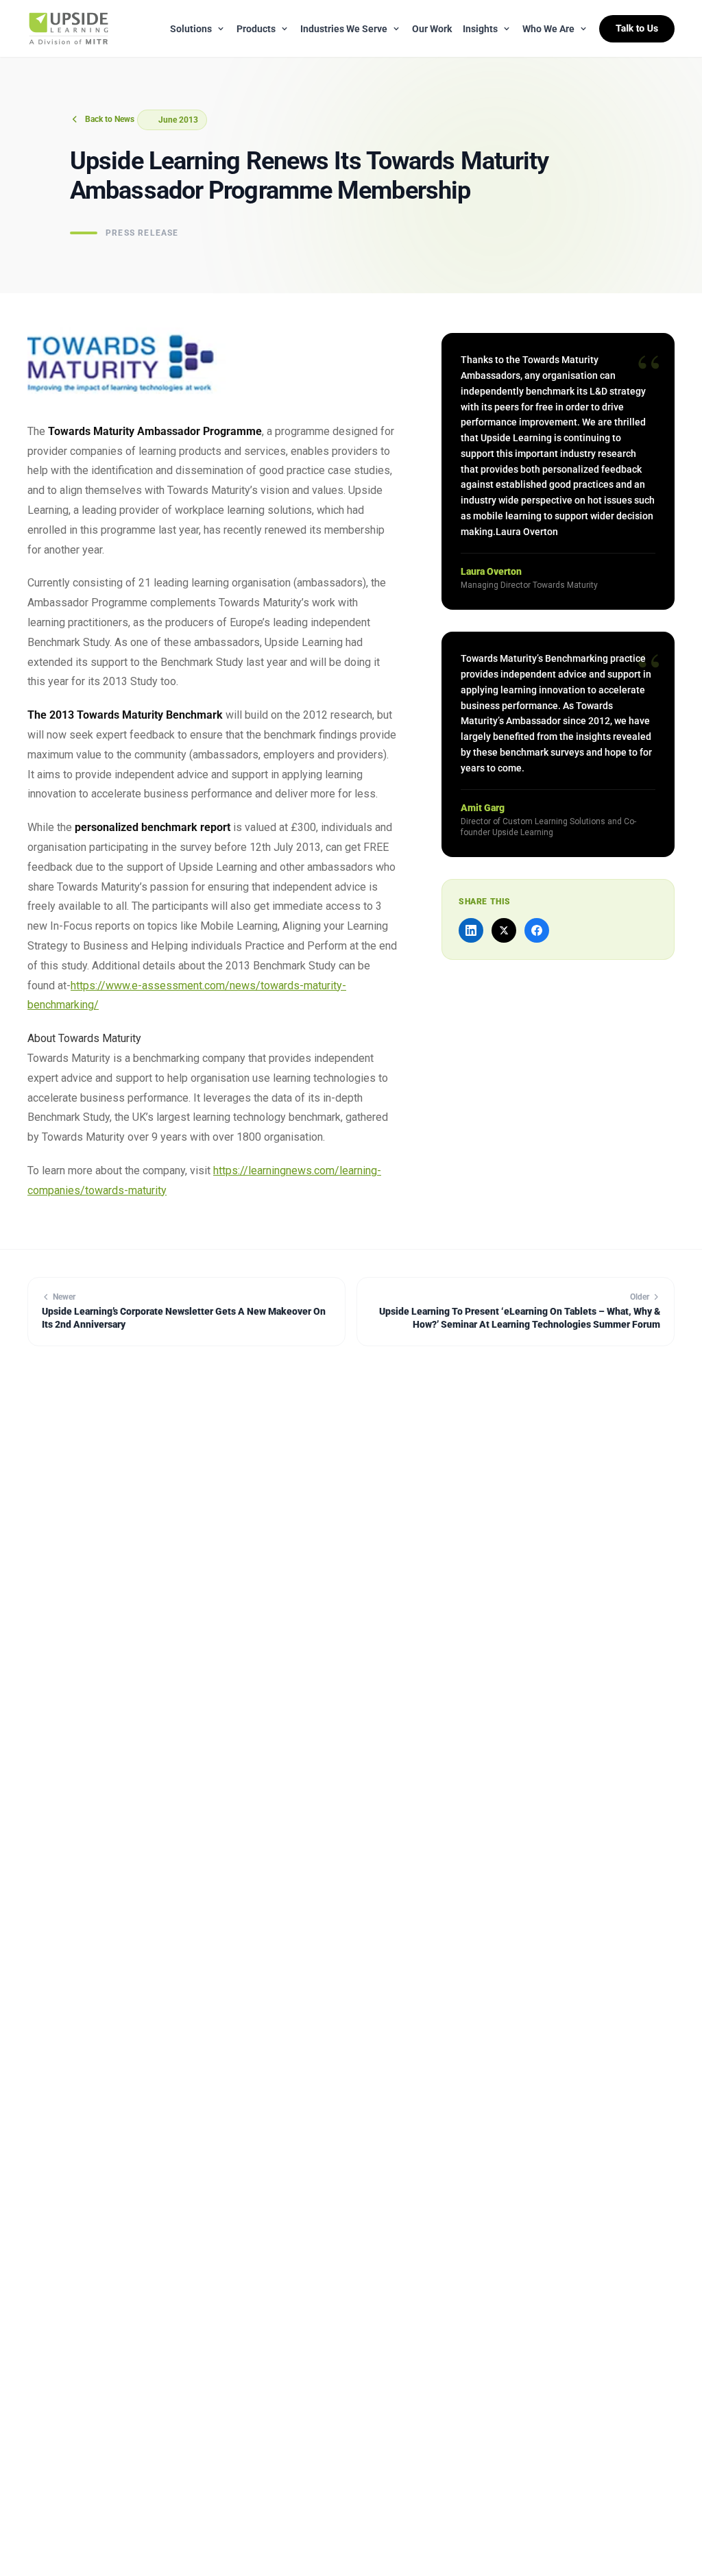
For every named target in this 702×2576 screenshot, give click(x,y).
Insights (480, 29)
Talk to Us (637, 29)
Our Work (432, 29)
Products (256, 29)
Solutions (191, 29)
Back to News (110, 119)
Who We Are (548, 29)
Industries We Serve (344, 29)
